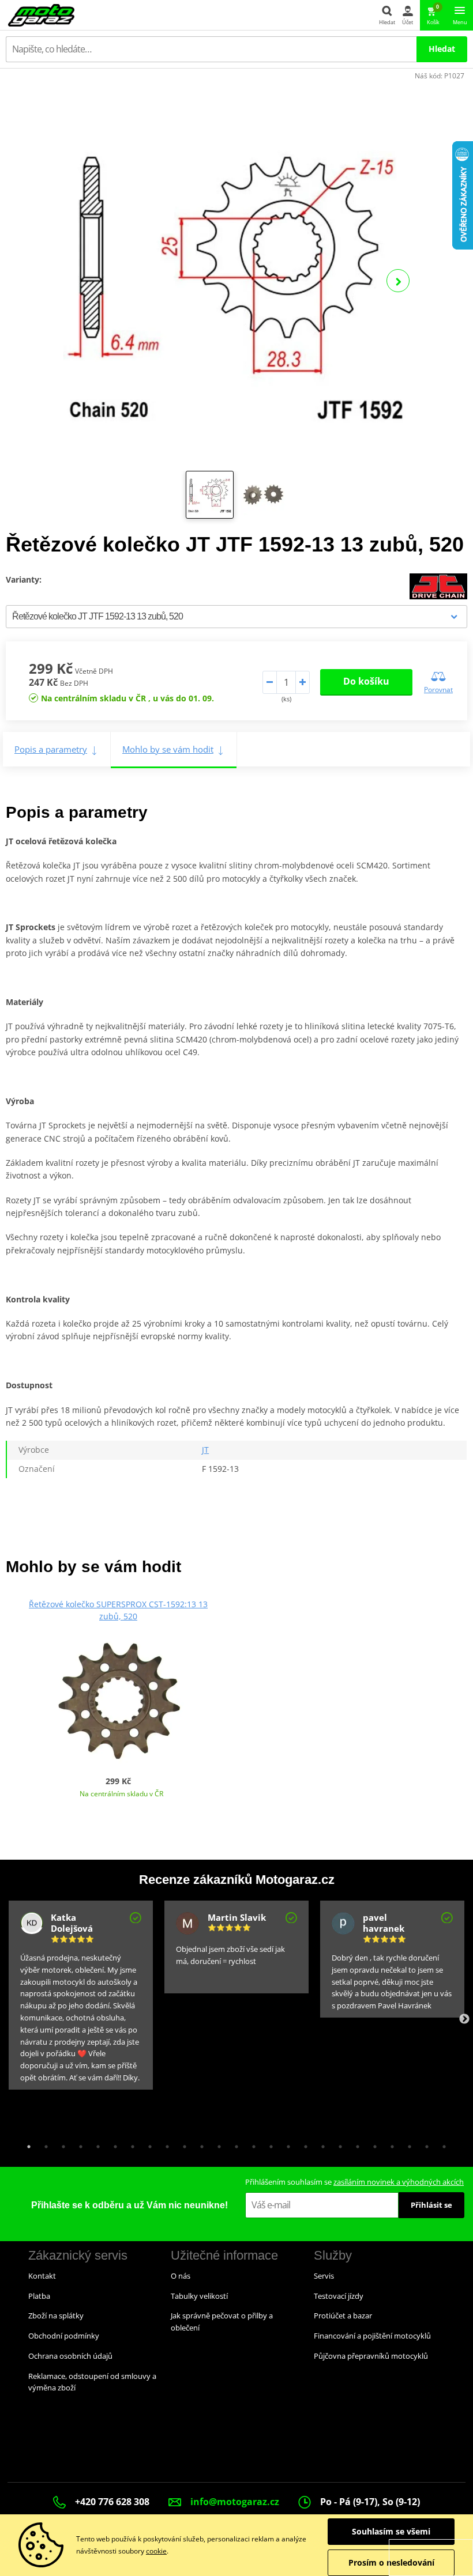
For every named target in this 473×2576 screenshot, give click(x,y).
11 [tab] (199, 2144)
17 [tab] (303, 2144)
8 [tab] (147, 2144)
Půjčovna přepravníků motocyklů (371, 2356)
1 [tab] (26, 2144)
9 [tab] (164, 2144)
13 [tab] (234, 2144)
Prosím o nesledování (391, 2562)
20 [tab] (355, 2144)
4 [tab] (78, 2144)
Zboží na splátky (56, 2316)
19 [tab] (337, 2144)
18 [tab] (320, 2144)
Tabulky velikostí (199, 2296)
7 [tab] (130, 2144)
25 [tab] (441, 2144)
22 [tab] (389, 2144)
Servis (324, 2276)
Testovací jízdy (339, 2296)
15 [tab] (268, 2144)
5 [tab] (95, 2144)
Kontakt (42, 2276)
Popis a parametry (51, 749)
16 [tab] (286, 2144)
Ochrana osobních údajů (70, 2356)
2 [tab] (43, 2144)
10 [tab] (182, 2144)
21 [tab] (372, 2144)
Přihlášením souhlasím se (354, 2182)
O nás (181, 2276)
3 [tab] (61, 2144)
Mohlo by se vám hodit (168, 749)
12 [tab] (216, 2144)
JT (205, 1450)
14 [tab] (251, 2144)
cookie (156, 2551)
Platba (39, 2296)
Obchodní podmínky (64, 2336)
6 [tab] (112, 2144)
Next (398, 281)
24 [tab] (424, 2144)
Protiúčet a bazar (343, 2316)
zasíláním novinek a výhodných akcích (399, 2182)
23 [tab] (407, 2144)
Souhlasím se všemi (391, 2531)
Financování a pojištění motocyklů (372, 2336)
